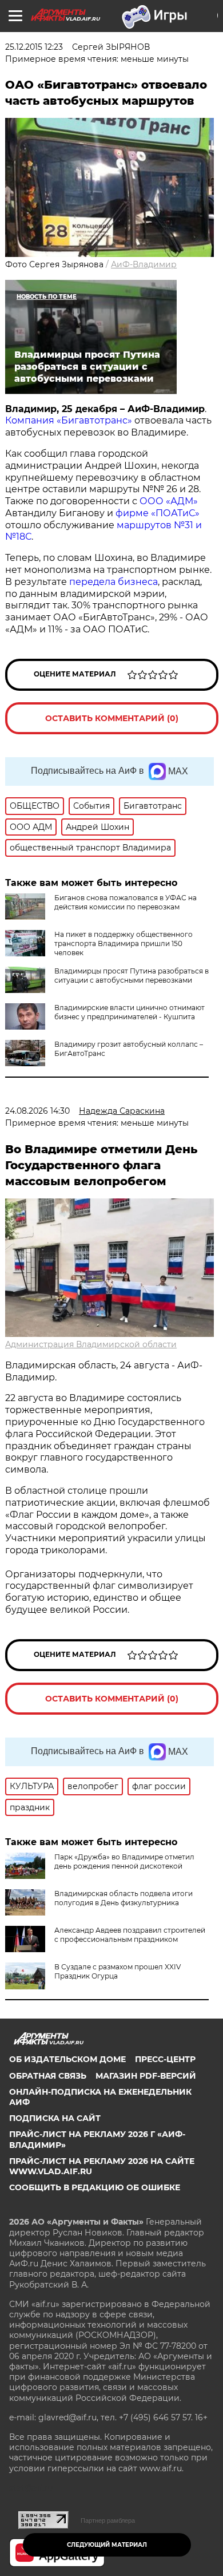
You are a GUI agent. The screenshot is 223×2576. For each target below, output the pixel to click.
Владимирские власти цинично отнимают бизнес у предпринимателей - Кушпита (130, 1012)
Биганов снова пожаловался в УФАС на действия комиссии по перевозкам (126, 902)
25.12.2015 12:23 (34, 47)
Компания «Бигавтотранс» (69, 420)
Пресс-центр (165, 2059)
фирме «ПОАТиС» (158, 513)
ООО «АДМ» (168, 501)
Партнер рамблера (108, 2520)
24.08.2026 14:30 (37, 1111)
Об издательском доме (67, 2059)
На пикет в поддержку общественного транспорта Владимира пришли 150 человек (124, 943)
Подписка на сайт (55, 2118)
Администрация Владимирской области (91, 1344)
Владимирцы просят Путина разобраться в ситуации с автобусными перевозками (132, 976)
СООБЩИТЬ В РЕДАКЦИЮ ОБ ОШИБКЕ (95, 2187)
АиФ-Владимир (144, 264)
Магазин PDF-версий (146, 2076)
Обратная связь (48, 2076)
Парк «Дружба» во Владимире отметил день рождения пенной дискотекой (124, 1861)
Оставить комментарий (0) (112, 718)
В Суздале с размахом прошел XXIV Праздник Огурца (118, 1971)
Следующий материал (107, 2545)
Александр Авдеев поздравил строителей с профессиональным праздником (130, 1935)
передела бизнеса (114, 582)
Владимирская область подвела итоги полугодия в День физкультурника (124, 1898)
